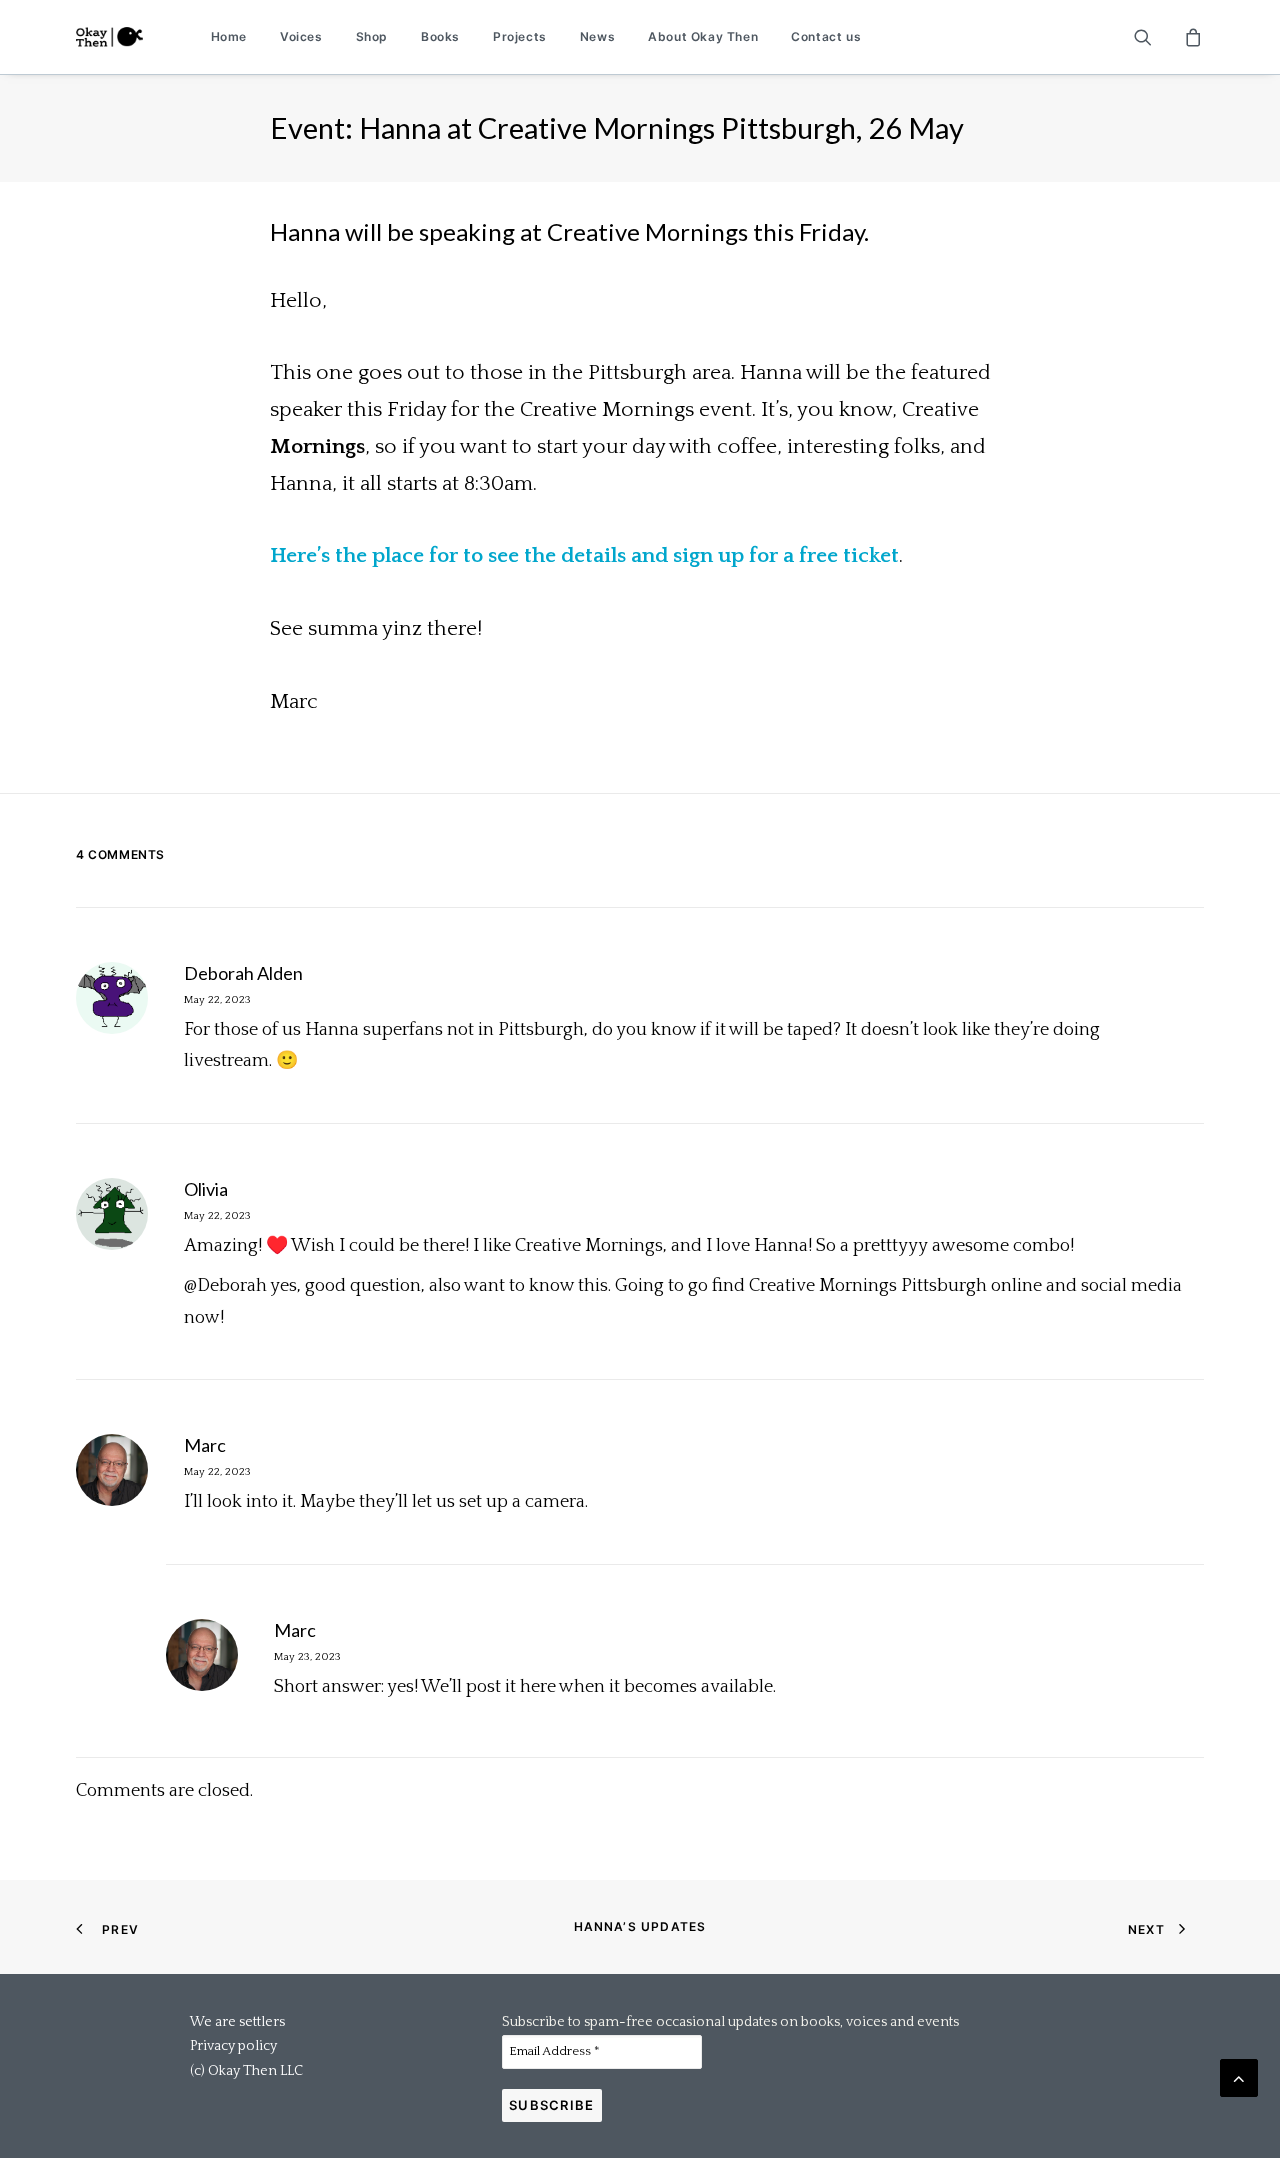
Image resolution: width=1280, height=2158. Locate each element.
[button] (1155, 37)
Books (440, 36)
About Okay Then (703, 36)
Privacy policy (233, 2046)
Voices (301, 36)
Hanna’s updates (640, 1926)
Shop (372, 36)
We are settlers (237, 2022)
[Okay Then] (109, 37)
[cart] (1190, 37)
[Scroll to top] (1239, 2077)
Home (229, 36)
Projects (520, 36)
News (597, 36)
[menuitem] (229, 37)
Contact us (826, 36)
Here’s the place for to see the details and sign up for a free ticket (584, 555)
